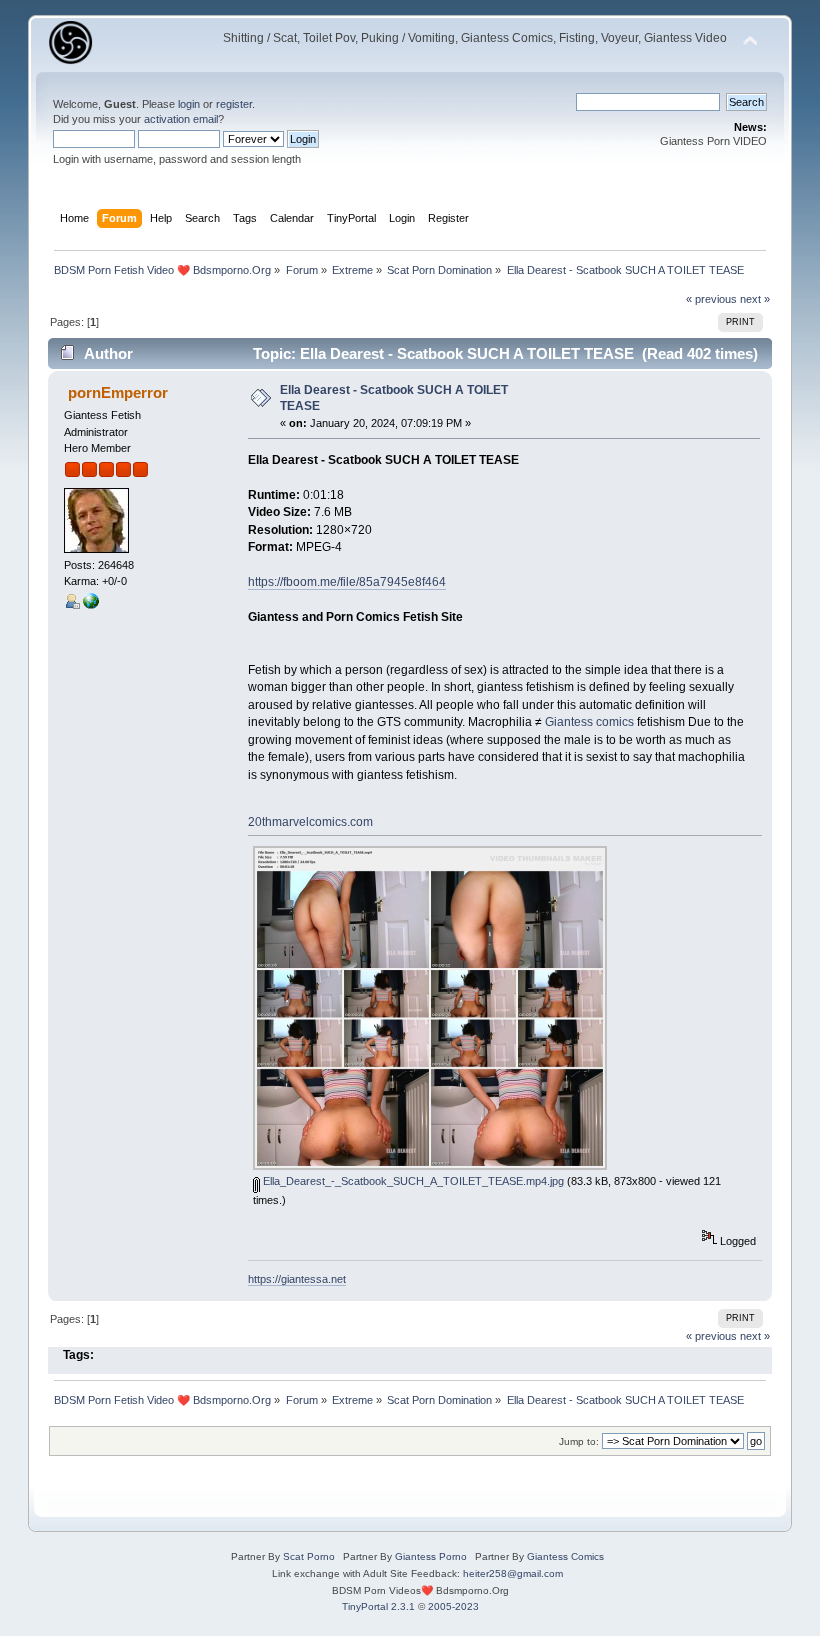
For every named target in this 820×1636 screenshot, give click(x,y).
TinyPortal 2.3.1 (378, 1606)
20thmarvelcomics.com (310, 822)
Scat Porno (309, 1556)
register (234, 104)
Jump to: (579, 1441)
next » (755, 299)
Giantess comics (589, 722)
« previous (711, 299)
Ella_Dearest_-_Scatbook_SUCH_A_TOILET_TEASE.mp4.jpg (412, 1181)
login (189, 104)
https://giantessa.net (297, 1279)
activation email (181, 119)
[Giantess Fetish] (91, 605)
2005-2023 (453, 1606)
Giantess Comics (565, 1556)
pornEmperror (118, 392)
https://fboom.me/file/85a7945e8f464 (347, 582)
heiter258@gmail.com (513, 1573)
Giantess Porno (431, 1556)
